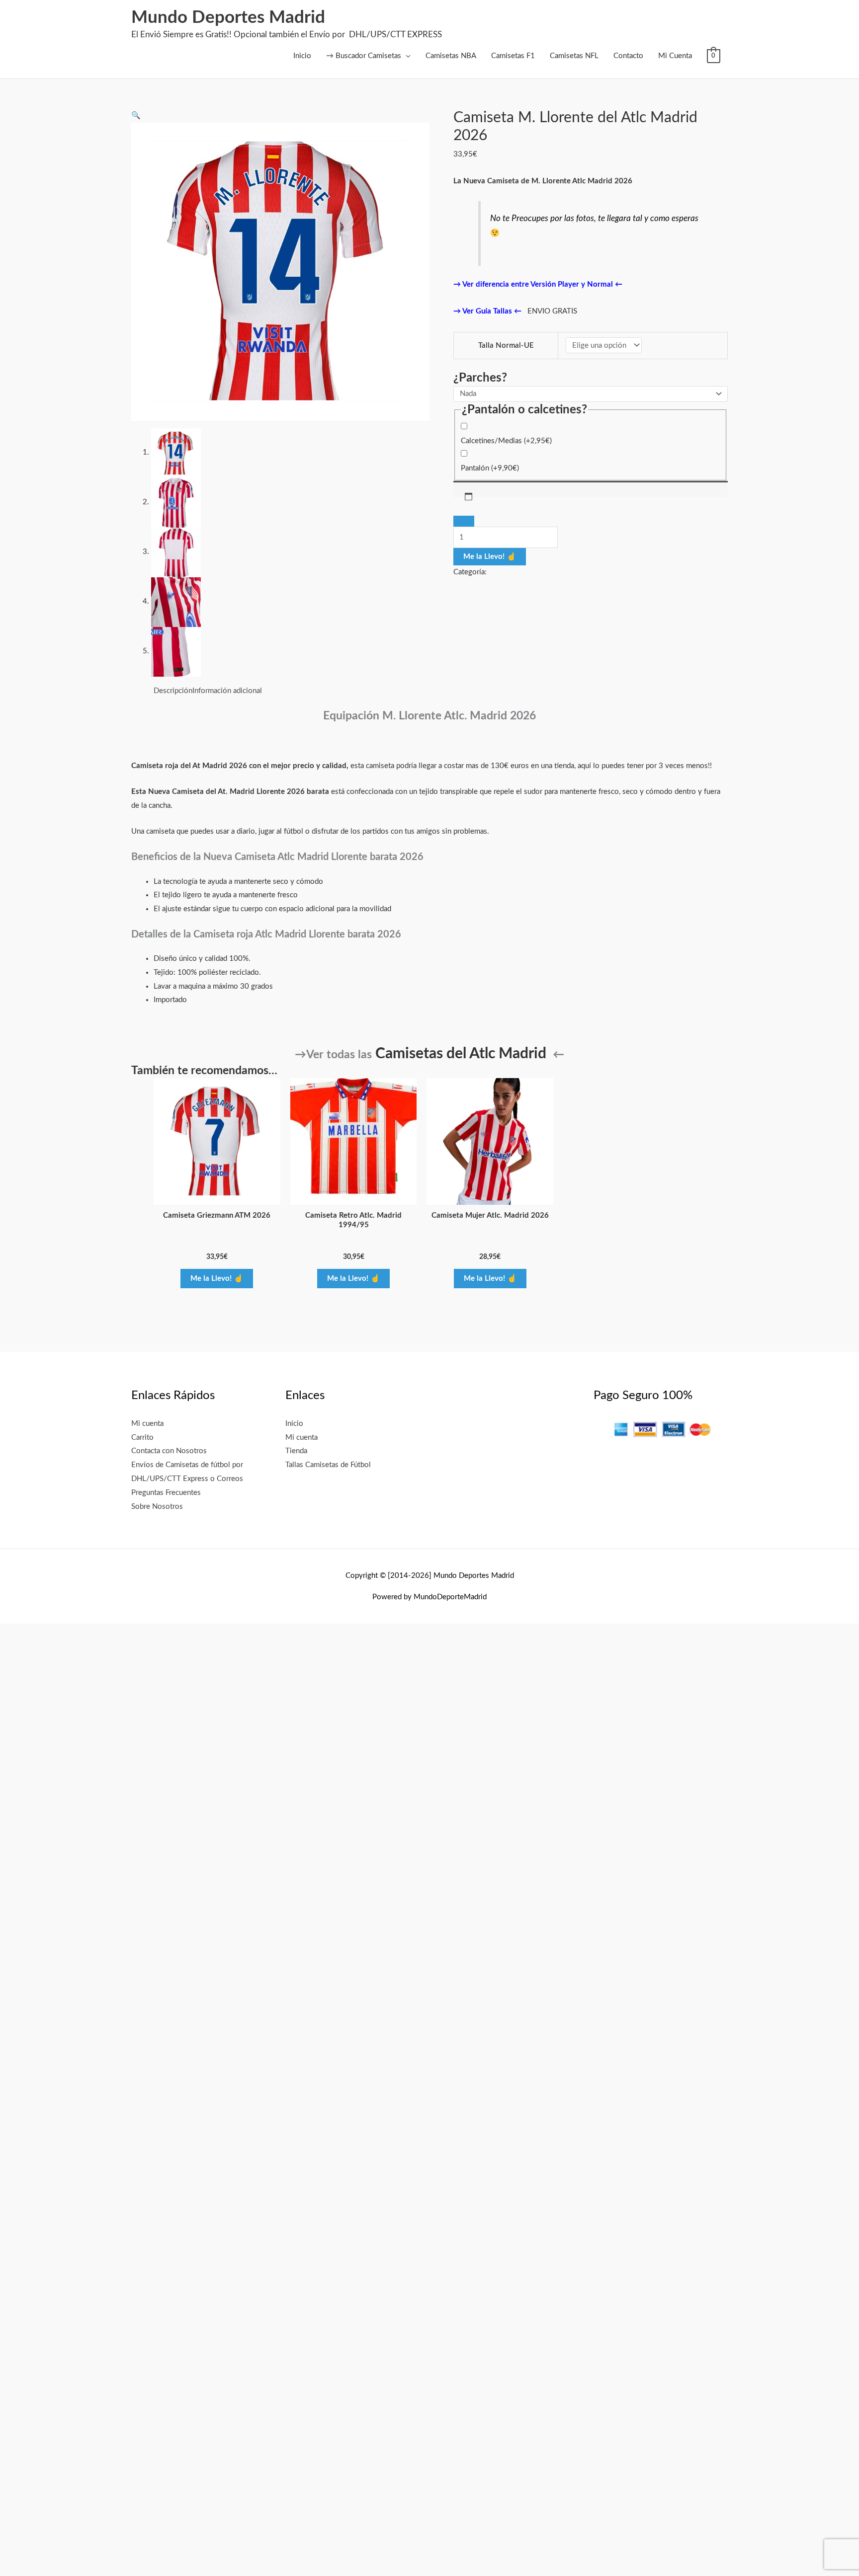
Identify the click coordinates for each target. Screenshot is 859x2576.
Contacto (628, 56)
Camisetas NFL (574, 56)
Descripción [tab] (173, 691)
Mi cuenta (147, 1424)
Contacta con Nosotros (169, 1451)
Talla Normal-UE (506, 346)
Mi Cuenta (675, 56)
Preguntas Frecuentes (166, 1493)
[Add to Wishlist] (464, 521)
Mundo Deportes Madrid (228, 18)
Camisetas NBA (451, 56)
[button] (136, 116)
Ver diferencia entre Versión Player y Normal (537, 284)
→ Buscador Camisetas (364, 56)
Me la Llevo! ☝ (490, 557)
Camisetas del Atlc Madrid (461, 1054)
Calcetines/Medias (506, 441)
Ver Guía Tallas (486, 311)
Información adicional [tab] (227, 691)
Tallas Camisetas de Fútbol (328, 1465)
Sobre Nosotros (157, 1507)
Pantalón (490, 468)
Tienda (296, 1451)
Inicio (302, 56)
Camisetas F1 (513, 56)
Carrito (142, 1438)
